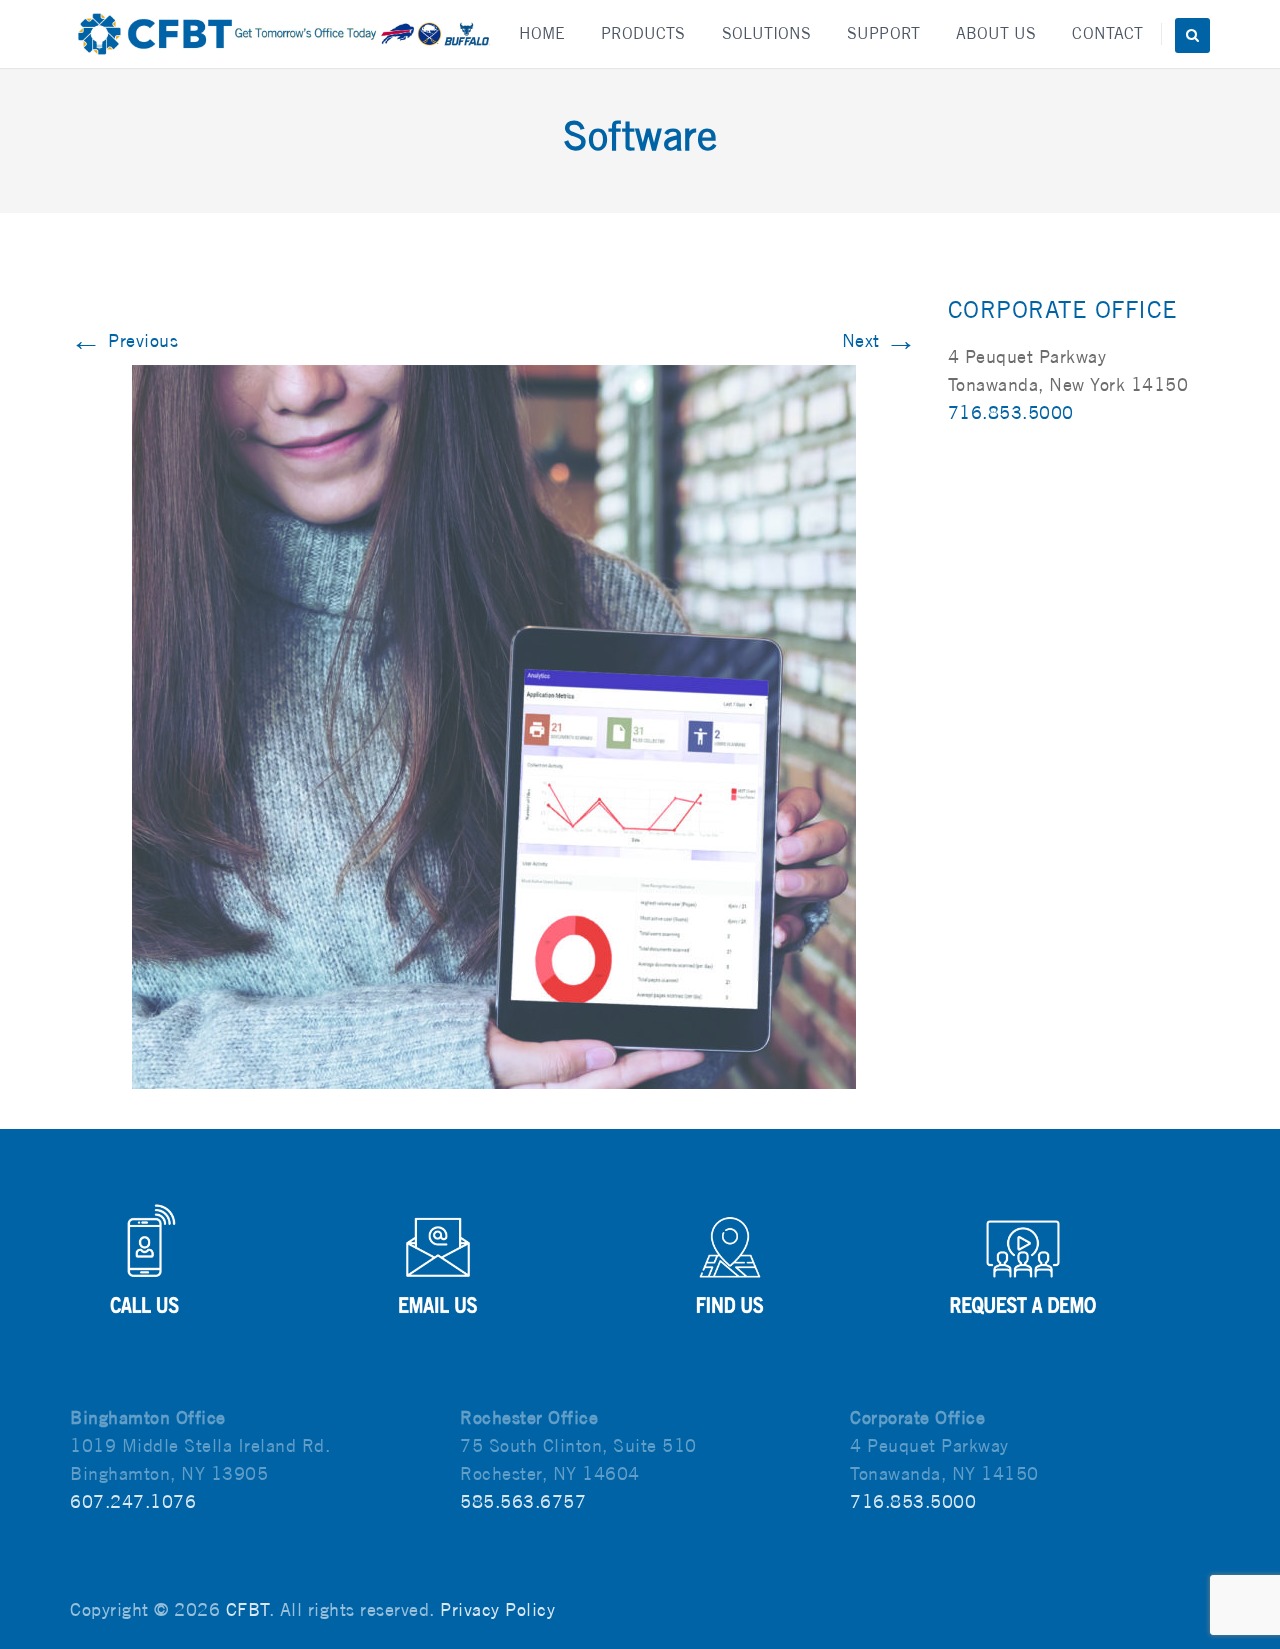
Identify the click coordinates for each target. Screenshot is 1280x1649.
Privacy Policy (497, 1609)
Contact (1107, 33)
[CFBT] (282, 34)
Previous (124, 340)
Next (880, 340)
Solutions (767, 33)
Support (883, 33)
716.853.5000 (1011, 412)
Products (643, 33)
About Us (996, 33)
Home (542, 33)
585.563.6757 (523, 1501)
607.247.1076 (133, 1501)
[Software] (494, 725)
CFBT (247, 1609)
